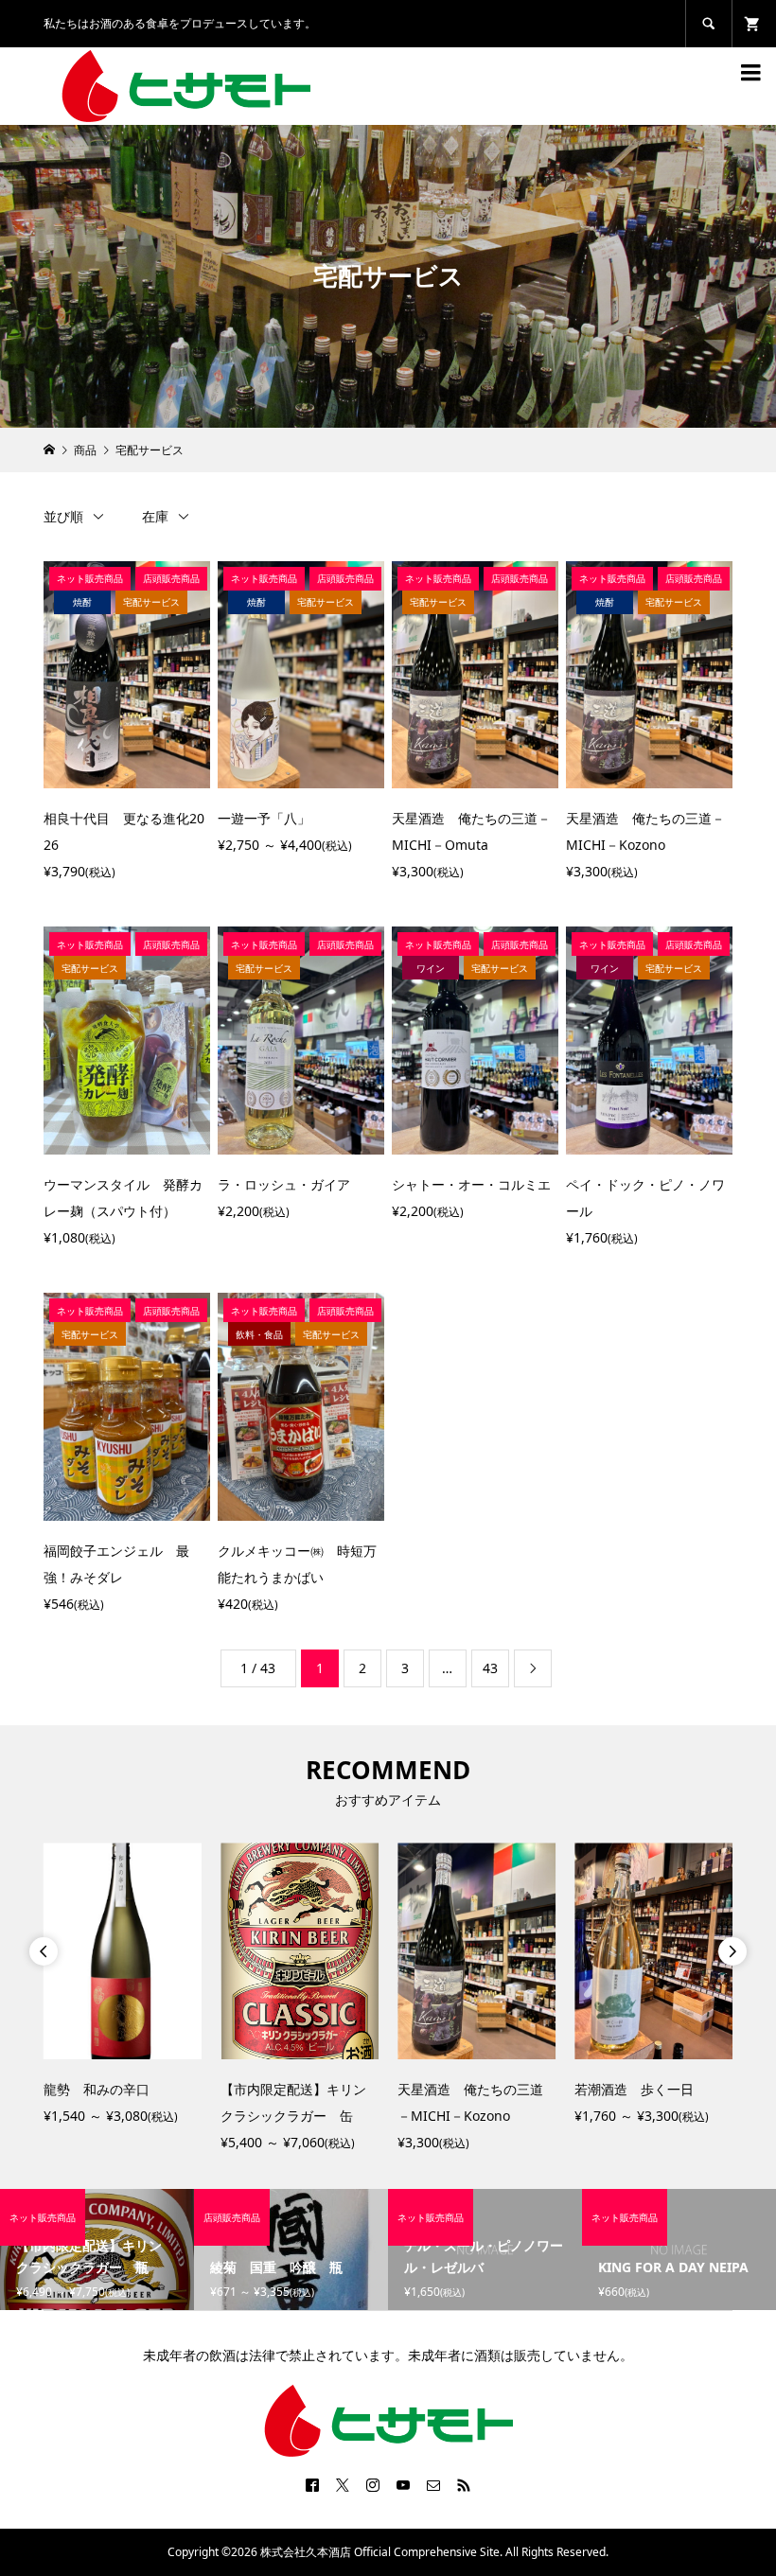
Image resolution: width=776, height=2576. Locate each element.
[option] (123, 1986)
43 (490, 1668)
